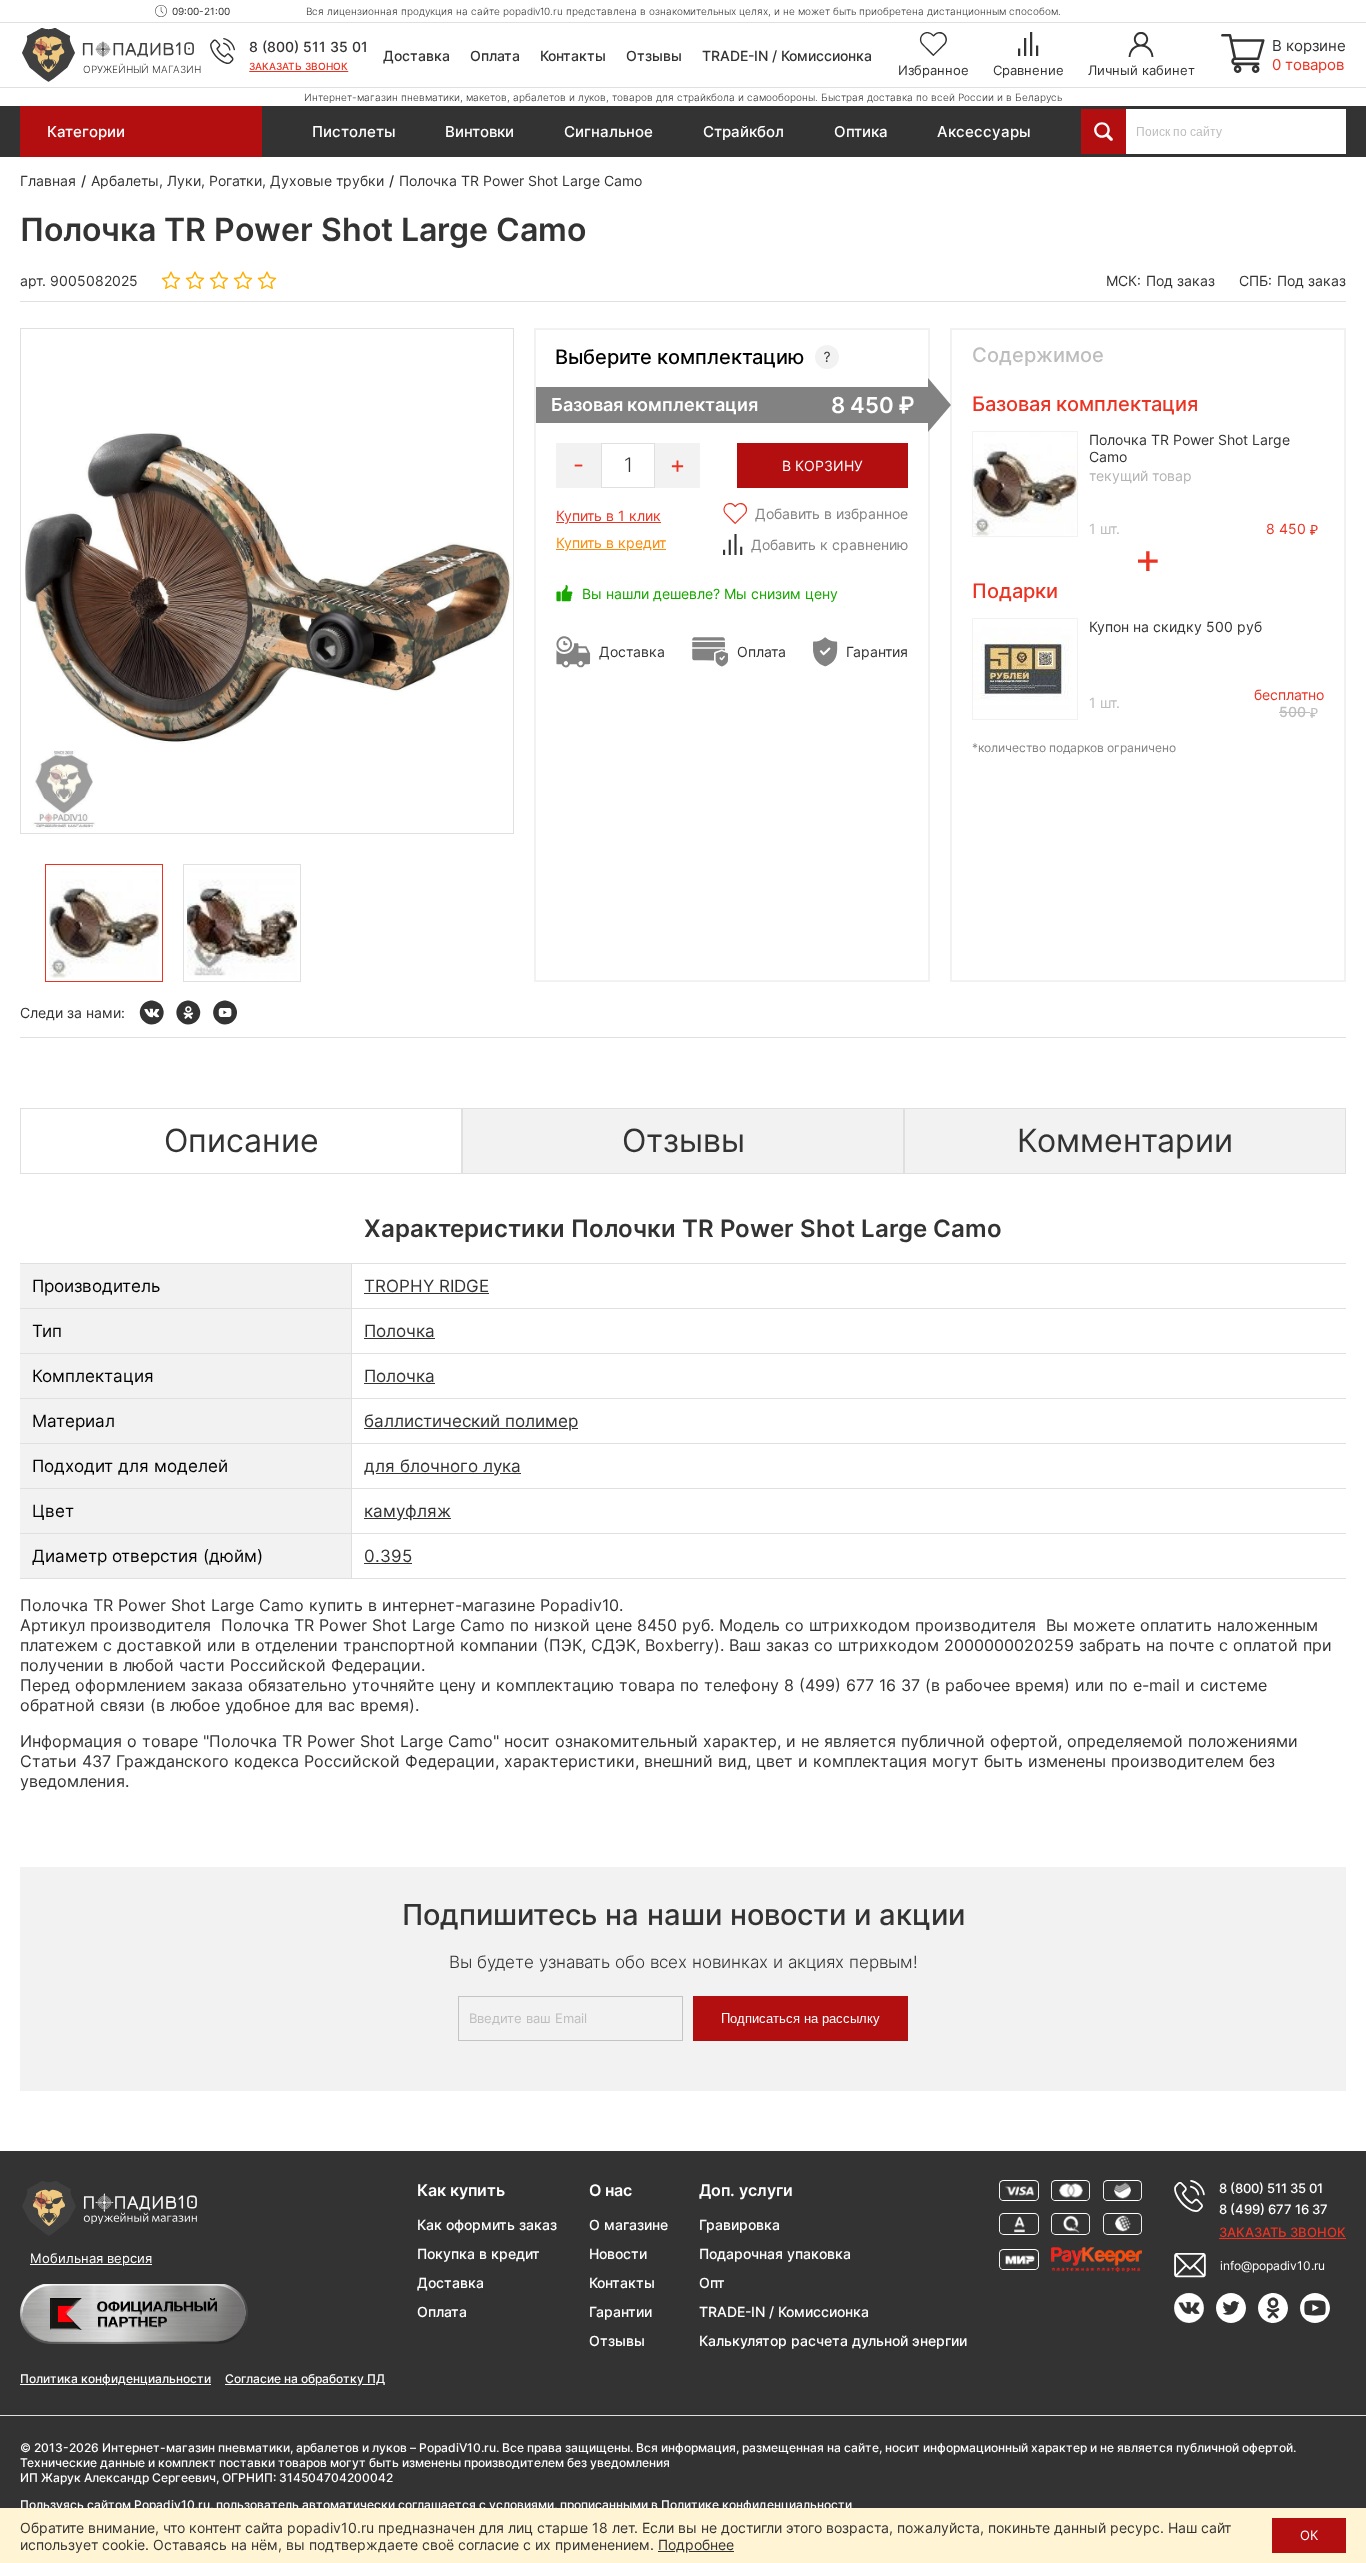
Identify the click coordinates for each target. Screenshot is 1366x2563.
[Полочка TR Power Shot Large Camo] (104, 923)
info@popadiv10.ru (1272, 2265)
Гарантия (877, 651)
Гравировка (739, 2224)
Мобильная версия (91, 2258)
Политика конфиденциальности (115, 2378)
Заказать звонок (298, 66)
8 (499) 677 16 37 (1273, 2209)
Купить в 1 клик (608, 515)
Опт (712, 2282)
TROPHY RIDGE (426, 1286)
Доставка (416, 55)
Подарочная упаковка (775, 2253)
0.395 (388, 1556)
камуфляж (407, 1511)
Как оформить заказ (487, 2224)
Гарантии (620, 2311)
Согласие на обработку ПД (305, 2378)
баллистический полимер (471, 1421)
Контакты (573, 55)
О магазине (628, 2224)
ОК (1309, 2535)
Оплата (495, 55)
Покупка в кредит (478, 2253)
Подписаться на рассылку (800, 2018)
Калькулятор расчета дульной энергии (833, 2340)
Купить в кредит (611, 542)
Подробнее (696, 2544)
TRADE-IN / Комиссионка (787, 55)
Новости (618, 2253)
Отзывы (654, 55)
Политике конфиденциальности (756, 2504)
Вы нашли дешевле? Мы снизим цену (710, 593)
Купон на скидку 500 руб (1175, 626)
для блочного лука (442, 1466)
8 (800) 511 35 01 (308, 46)
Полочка (399, 1331)
